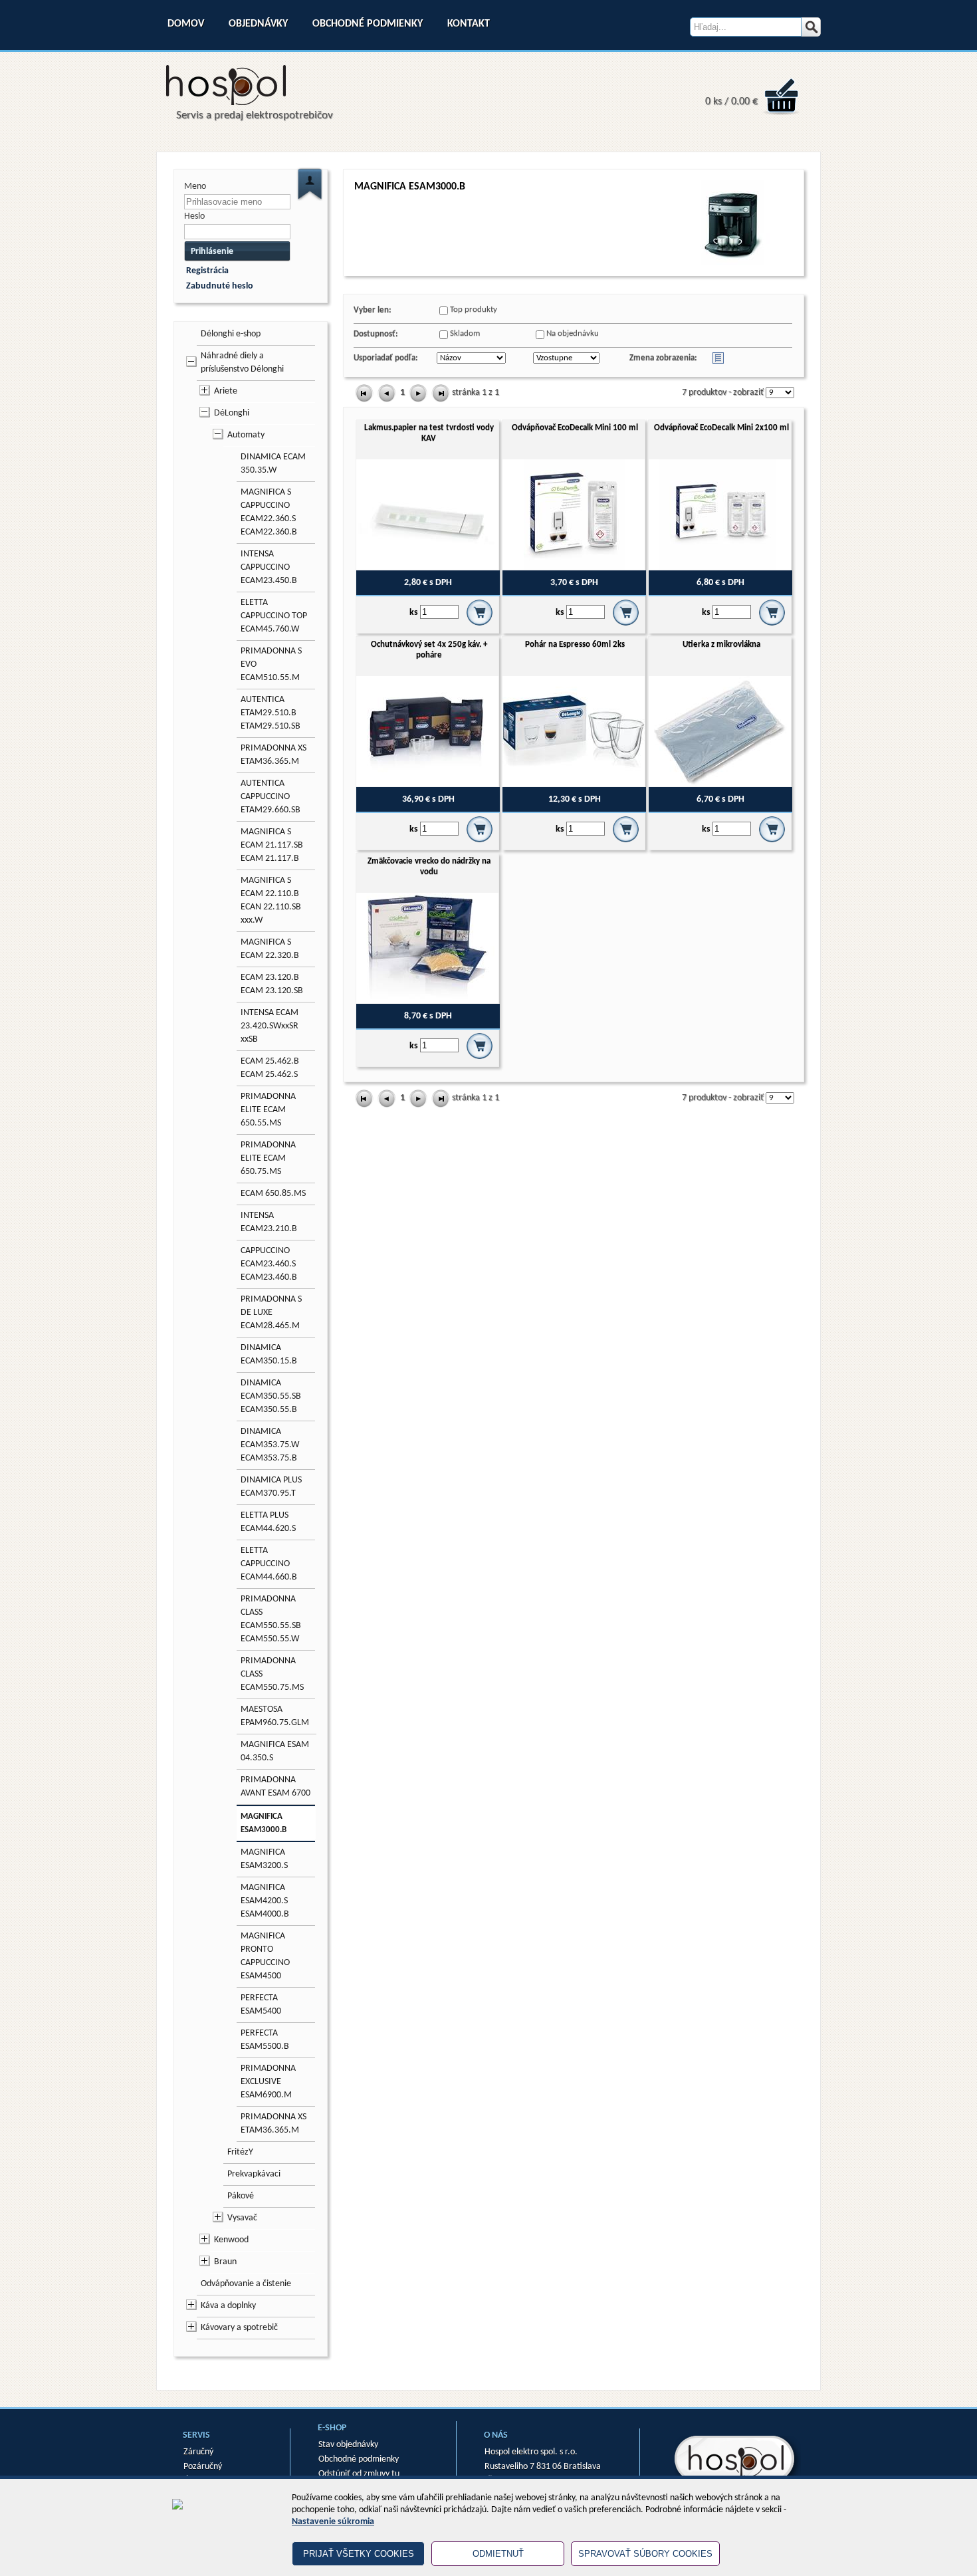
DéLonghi (232, 413)
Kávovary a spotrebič (239, 2328)
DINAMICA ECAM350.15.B (269, 1354)
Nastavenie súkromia (333, 2522)
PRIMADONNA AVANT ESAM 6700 (275, 1787)
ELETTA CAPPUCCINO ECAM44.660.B (269, 1564)
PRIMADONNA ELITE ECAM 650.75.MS (268, 1158)
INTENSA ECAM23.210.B (269, 1222)
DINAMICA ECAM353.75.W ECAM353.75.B (270, 1445)
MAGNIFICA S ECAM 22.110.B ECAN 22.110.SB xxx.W (271, 900)
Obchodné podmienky (368, 24)
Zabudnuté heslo (220, 286)
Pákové (241, 2196)
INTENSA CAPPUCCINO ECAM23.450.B (269, 567)
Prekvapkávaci (254, 2174)
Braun (225, 2262)
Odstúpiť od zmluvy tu (359, 2474)
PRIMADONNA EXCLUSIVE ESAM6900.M (268, 2082)
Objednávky (258, 24)
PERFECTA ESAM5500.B (265, 2040)
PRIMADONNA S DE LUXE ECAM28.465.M (271, 1313)
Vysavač (242, 2218)
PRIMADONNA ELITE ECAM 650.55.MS (268, 1110)
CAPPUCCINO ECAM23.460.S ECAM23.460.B (269, 1264)
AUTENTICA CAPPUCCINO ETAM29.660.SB (271, 797)
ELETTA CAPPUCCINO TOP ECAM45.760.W (274, 616)
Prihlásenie (212, 252)
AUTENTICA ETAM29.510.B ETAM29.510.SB (271, 713)
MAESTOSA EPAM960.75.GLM (275, 1716)
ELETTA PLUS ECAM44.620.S (268, 1522)
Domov (186, 24)
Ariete (226, 391)
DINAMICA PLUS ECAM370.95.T (271, 1487)
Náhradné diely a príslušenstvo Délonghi (242, 363)
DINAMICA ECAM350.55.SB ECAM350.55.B (271, 1396)
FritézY (240, 2152)
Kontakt (469, 24)
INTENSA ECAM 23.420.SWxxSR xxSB (270, 1026)
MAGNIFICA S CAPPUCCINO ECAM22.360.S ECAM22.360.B (269, 512)
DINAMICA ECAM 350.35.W (273, 464)
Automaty (246, 435)
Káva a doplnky (228, 2306)
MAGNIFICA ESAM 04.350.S (275, 1751)
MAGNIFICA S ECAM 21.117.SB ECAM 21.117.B (272, 845)
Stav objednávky (348, 2445)
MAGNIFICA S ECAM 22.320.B (270, 949)
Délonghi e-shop (231, 334)
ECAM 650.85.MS (273, 1194)
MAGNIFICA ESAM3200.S (264, 1859)
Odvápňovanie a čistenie (246, 2284)
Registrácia (207, 271)
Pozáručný (203, 2467)
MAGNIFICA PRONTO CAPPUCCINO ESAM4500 (265, 1956)
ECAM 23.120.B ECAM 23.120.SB (272, 984)
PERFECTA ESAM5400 (261, 2005)
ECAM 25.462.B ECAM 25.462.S (270, 1068)
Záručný (198, 2452)
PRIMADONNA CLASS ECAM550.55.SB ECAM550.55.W (271, 1619)
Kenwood (231, 2240)
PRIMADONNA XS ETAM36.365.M (273, 755)
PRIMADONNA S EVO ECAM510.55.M (271, 664)
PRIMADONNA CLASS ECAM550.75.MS (272, 1674)
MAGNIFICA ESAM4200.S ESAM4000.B (265, 1901)
